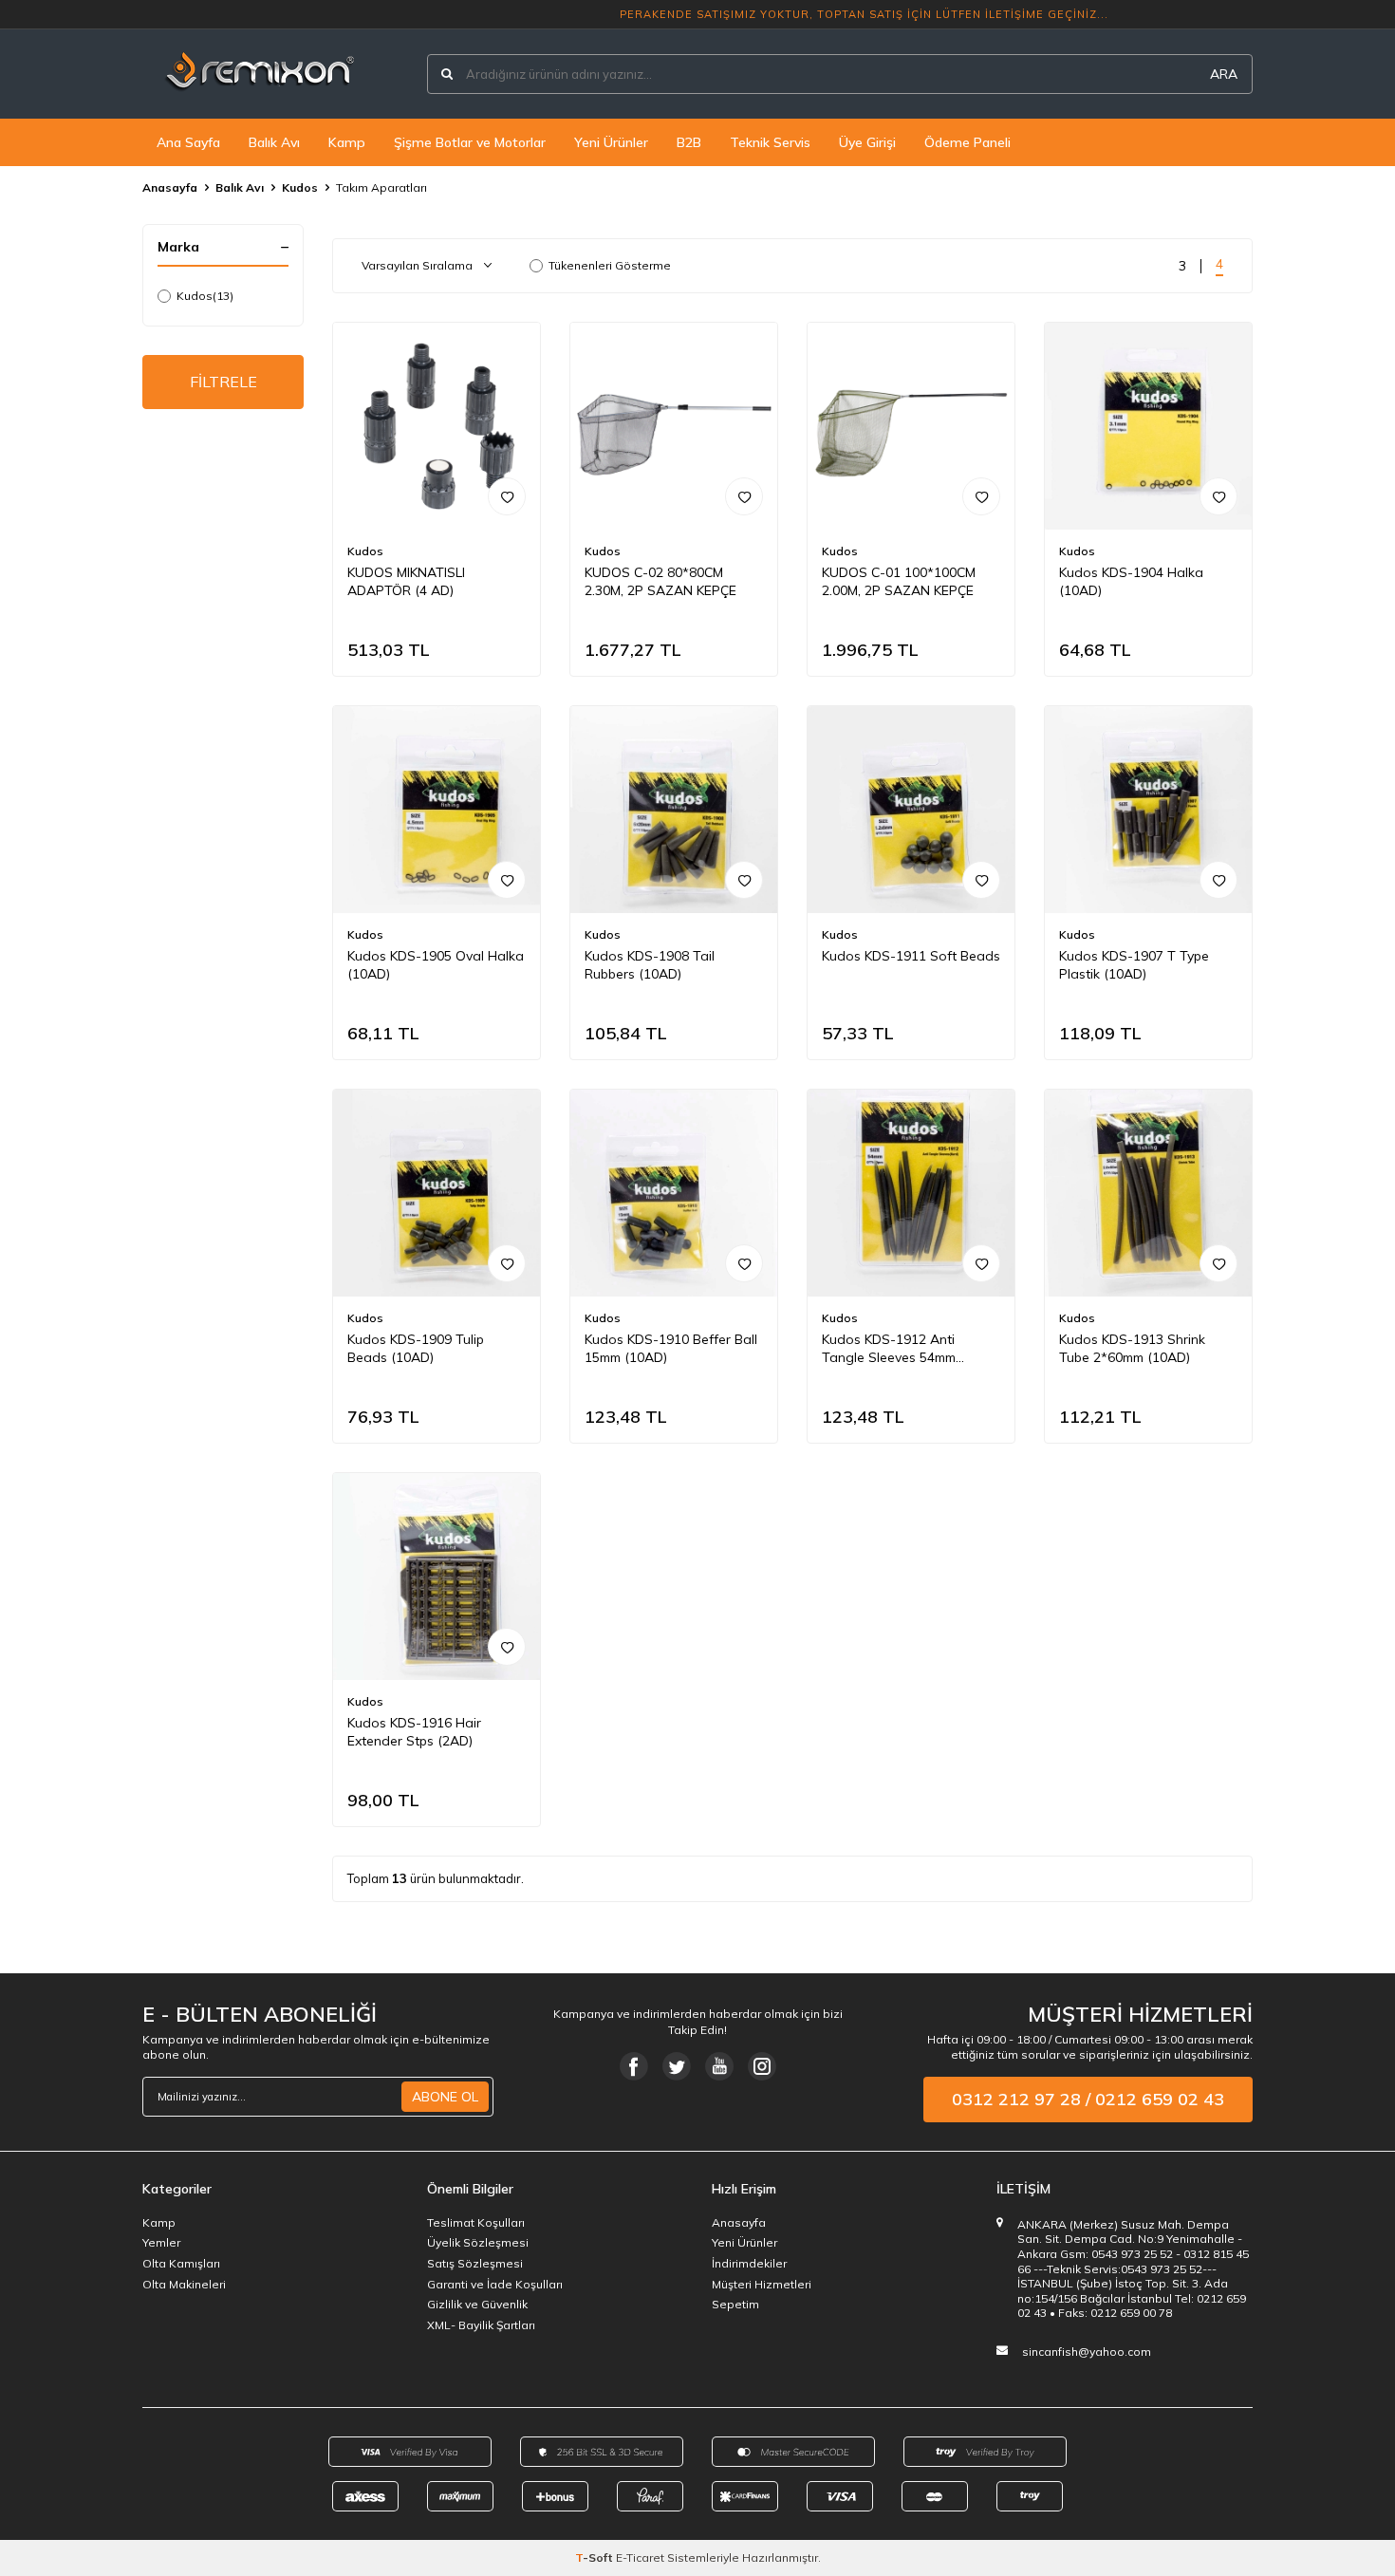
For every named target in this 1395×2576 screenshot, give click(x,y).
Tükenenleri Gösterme (610, 265)
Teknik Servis (770, 142)
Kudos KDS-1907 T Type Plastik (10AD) (1134, 965)
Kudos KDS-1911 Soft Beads (911, 956)
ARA (1224, 74)
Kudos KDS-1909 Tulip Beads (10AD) (416, 1348)
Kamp (347, 142)
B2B (689, 142)
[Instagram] (762, 2066)
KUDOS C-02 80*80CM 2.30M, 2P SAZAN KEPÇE (660, 581)
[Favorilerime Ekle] (507, 496)
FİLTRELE (223, 382)
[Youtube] (719, 2066)
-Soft (595, 2557)
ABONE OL (445, 2097)
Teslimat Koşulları (476, 2222)
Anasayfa (170, 187)
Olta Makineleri (184, 2284)
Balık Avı (274, 142)
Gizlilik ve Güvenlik (477, 2304)
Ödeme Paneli (967, 142)
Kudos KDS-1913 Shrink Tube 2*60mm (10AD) (1132, 1348)
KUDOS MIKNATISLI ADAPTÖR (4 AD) (406, 581)
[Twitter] (677, 2066)
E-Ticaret (640, 2557)
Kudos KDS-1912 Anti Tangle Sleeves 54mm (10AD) (889, 1349)
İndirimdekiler (749, 2263)
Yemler (161, 2242)
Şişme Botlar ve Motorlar (470, 142)
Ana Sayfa (188, 142)
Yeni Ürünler (611, 142)
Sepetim (735, 2304)
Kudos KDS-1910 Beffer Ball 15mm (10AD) (671, 1348)
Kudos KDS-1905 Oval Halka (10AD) (436, 965)
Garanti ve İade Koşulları (495, 2284)
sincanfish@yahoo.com (1087, 2352)
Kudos (300, 187)
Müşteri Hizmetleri (762, 2284)
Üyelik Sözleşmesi (478, 2242)
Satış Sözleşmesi (475, 2263)
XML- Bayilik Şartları (481, 2325)
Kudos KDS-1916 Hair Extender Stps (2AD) (414, 1732)
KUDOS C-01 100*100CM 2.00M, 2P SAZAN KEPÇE (899, 581)
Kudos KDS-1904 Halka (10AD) (1131, 581)
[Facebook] (634, 2066)
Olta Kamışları (181, 2263)
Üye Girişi (867, 142)
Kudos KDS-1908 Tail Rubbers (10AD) (650, 965)
